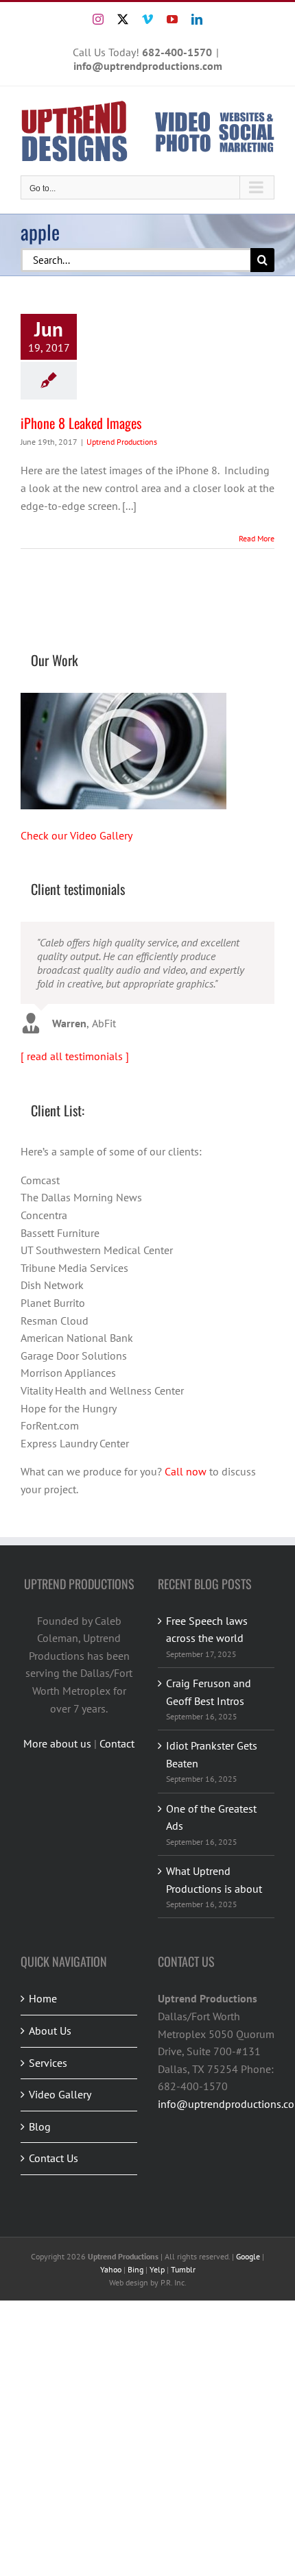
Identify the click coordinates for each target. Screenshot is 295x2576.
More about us (57, 1747)
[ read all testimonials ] (75, 1060)
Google (248, 2260)
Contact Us (54, 2162)
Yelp (157, 2273)
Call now (186, 1475)
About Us (50, 2035)
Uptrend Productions (122, 442)
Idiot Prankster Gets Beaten (212, 1758)
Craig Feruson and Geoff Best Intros (209, 1696)
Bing (135, 2273)
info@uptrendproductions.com (148, 66)
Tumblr (183, 2273)
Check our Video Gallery (76, 835)
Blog (40, 2131)
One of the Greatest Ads (211, 1821)
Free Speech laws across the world (207, 1633)
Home (43, 2002)
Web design (129, 2286)
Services (48, 2067)
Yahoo (111, 2273)
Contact (117, 1747)
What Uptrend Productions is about (214, 1884)
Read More (257, 538)
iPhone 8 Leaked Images (81, 423)
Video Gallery (60, 2098)
